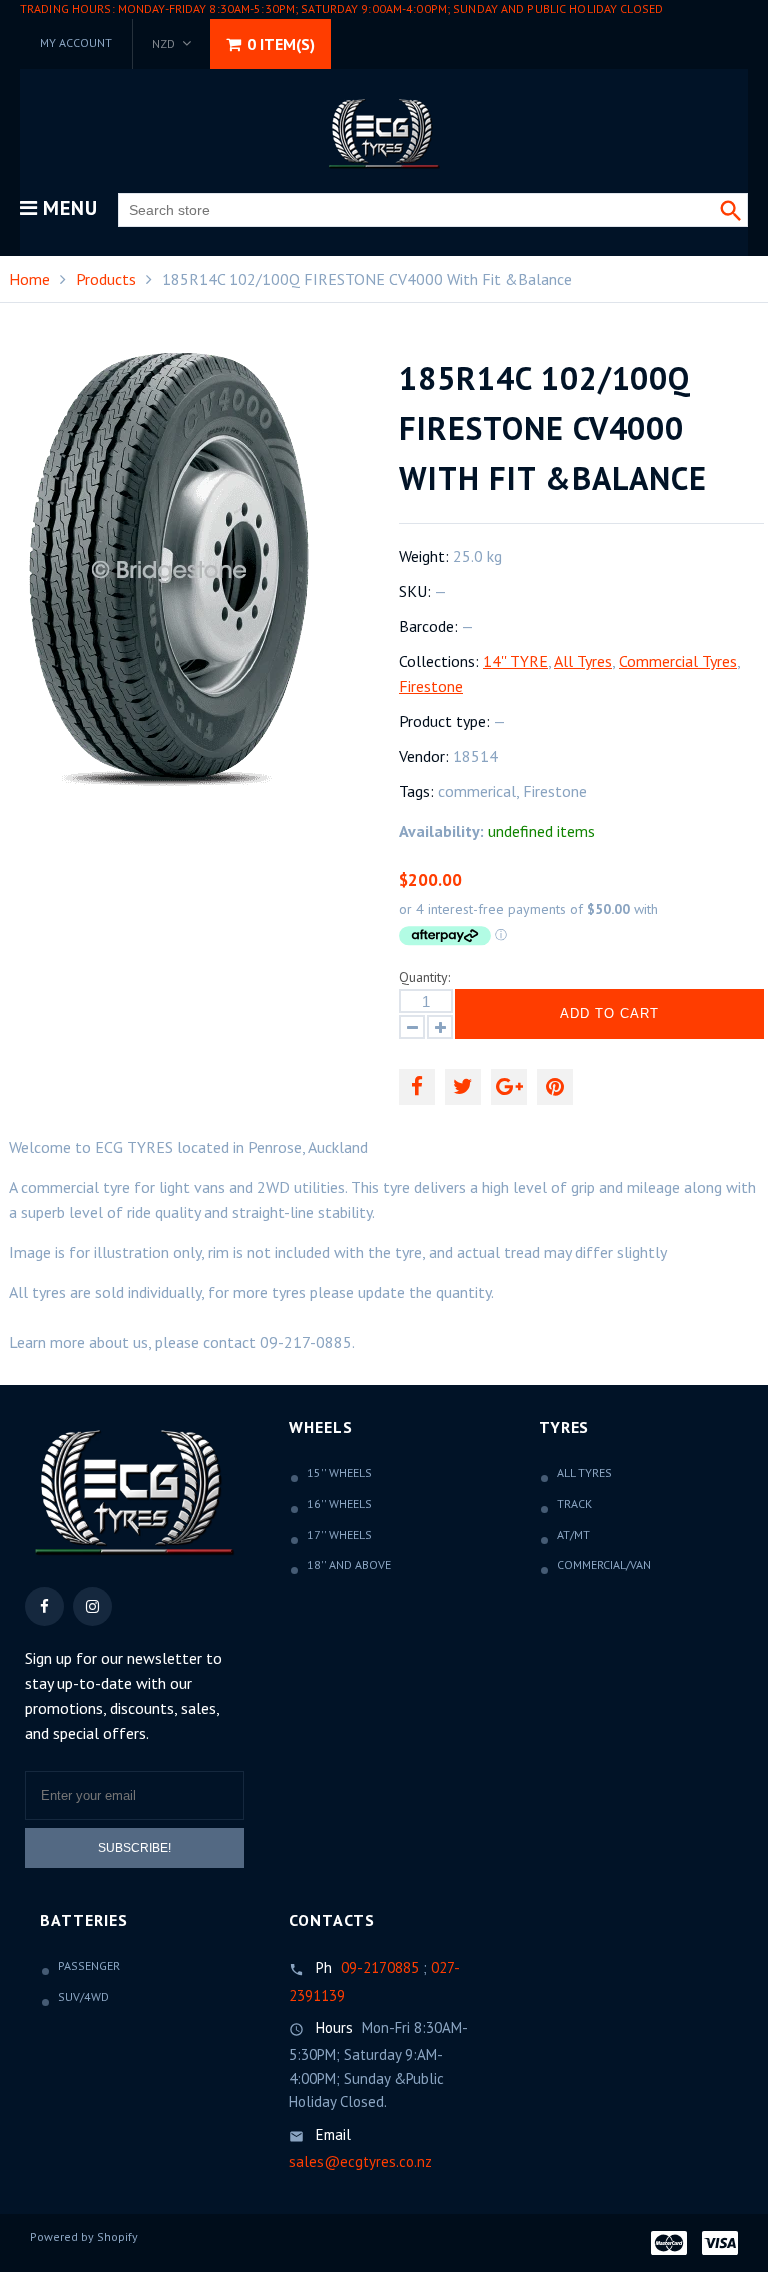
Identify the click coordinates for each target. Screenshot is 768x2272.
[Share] (417, 1087)
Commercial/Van (604, 1564)
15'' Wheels (339, 1472)
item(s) (281, 44)
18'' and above (349, 1564)
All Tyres (583, 661)
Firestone (431, 686)
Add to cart (609, 1013)
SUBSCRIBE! (134, 1848)
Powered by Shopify (84, 2236)
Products (106, 279)
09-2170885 (380, 1967)
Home (29, 279)
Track (574, 1503)
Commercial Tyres (678, 661)
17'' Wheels (339, 1534)
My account (76, 42)
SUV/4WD (83, 1996)
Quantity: (424, 977)
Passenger (89, 1965)
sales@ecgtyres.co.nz (360, 2161)
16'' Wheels (339, 1503)
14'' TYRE (515, 661)
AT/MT (573, 1534)
